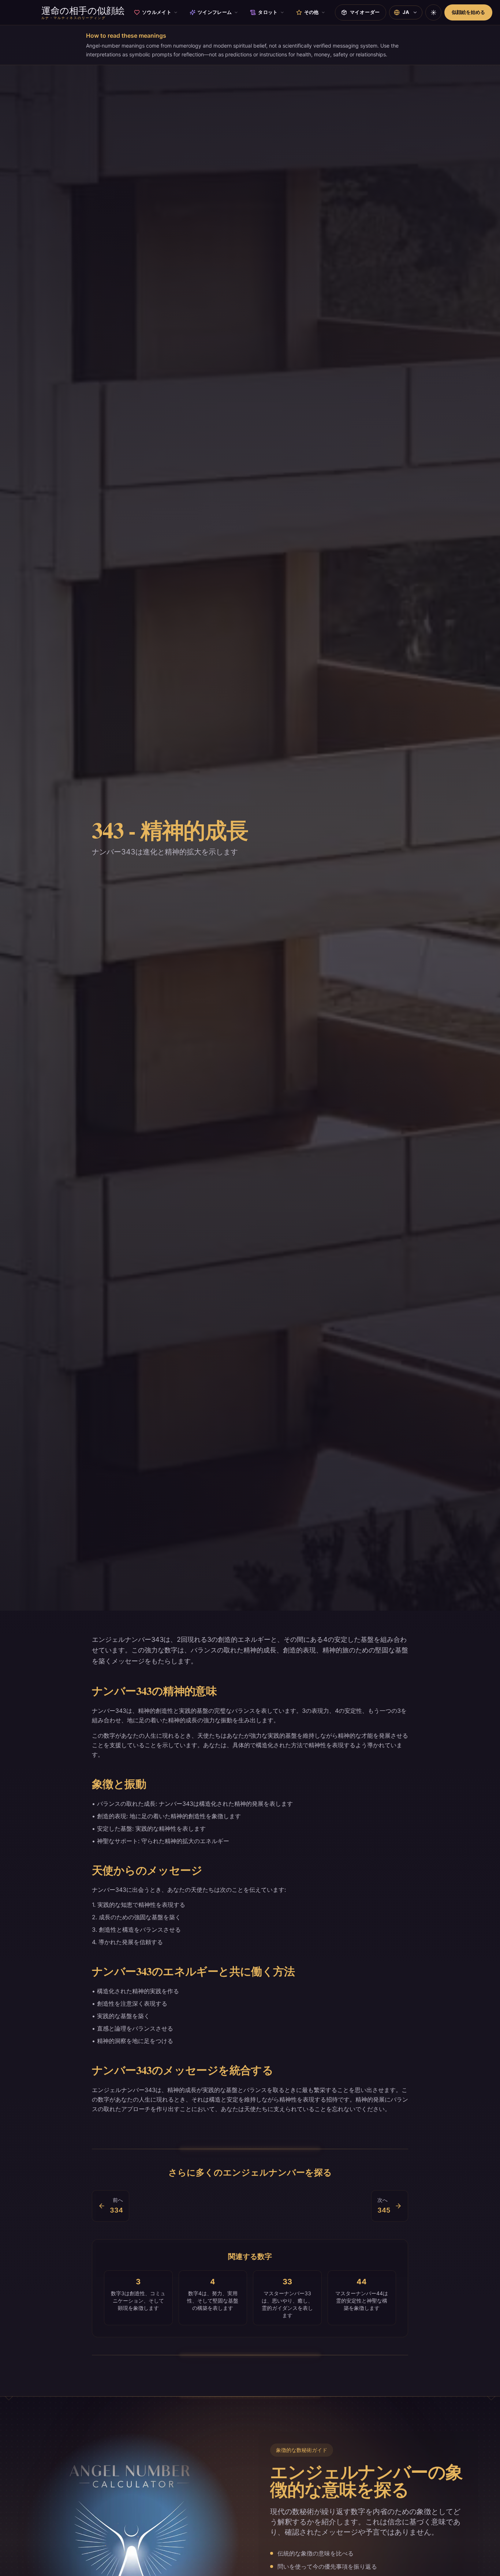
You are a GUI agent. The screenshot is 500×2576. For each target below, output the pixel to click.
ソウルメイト (157, 12)
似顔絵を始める (468, 12)
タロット (268, 12)
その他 (311, 12)
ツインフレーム (215, 12)
